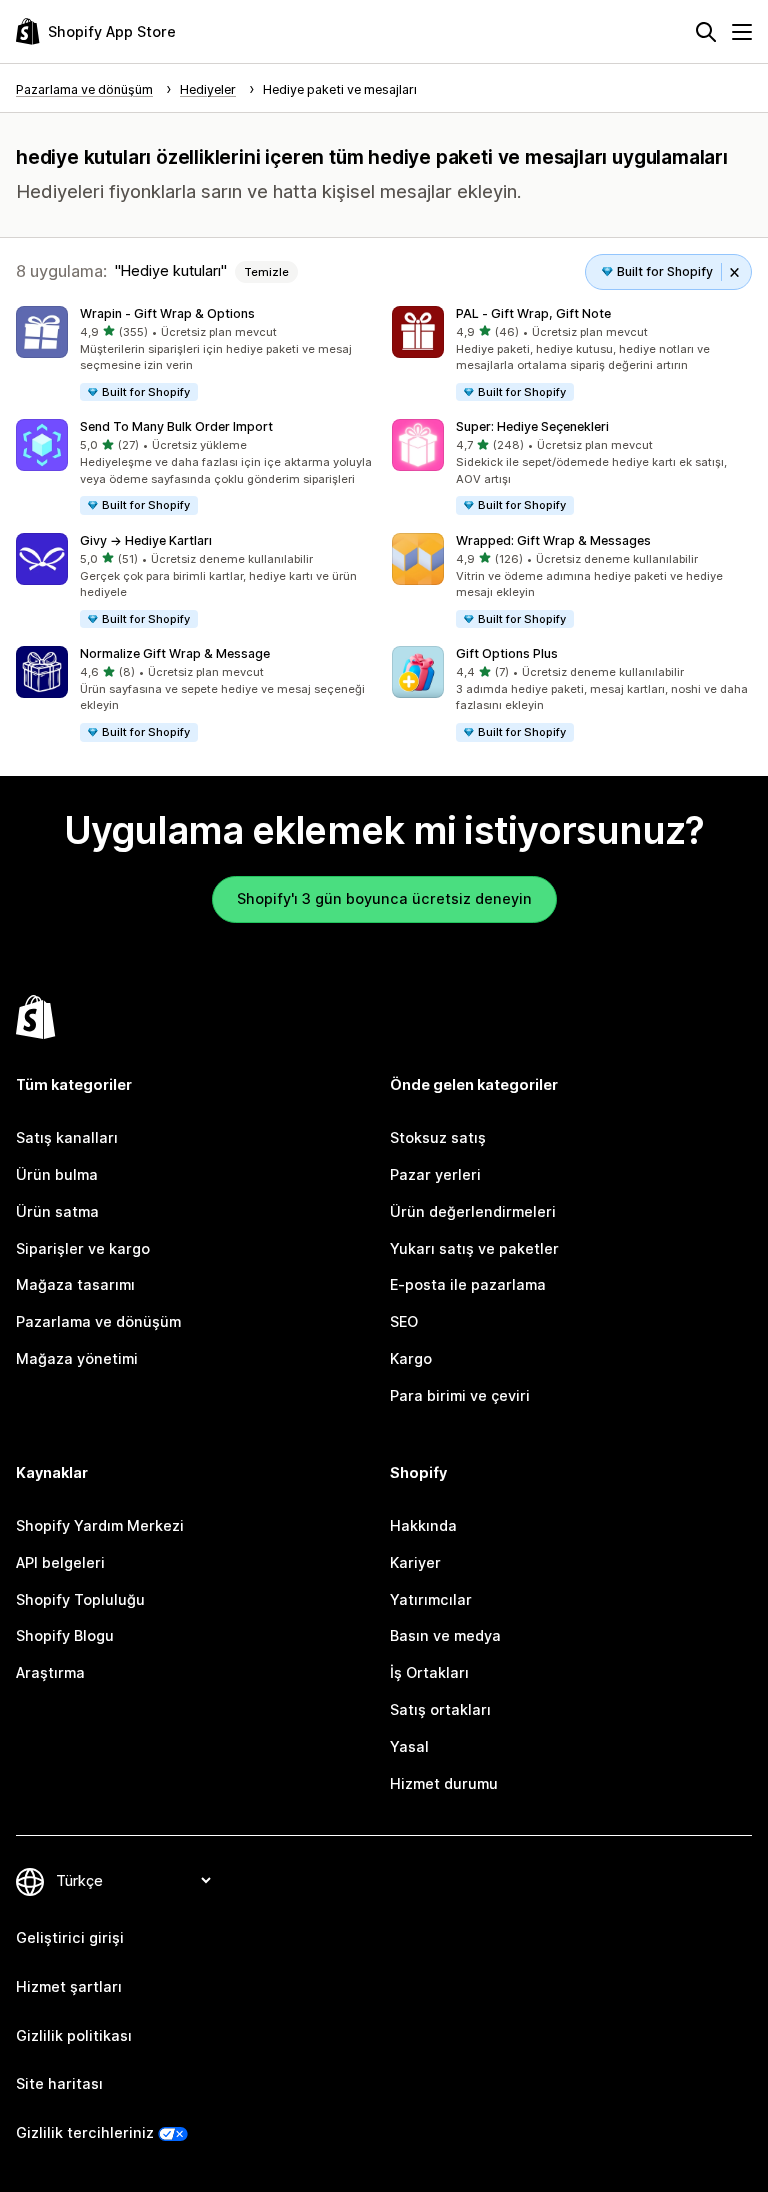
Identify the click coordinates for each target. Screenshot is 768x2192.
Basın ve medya (445, 1635)
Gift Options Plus (507, 653)
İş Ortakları (429, 1672)
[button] (196, 354)
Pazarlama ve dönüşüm (98, 1321)
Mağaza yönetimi (77, 1358)
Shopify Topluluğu (80, 1599)
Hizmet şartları (69, 1986)
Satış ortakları (440, 1709)
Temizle (266, 272)
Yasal (409, 1746)
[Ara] (706, 32)
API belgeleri (60, 1562)
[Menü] (742, 32)
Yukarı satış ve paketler (474, 1248)
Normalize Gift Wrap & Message (175, 653)
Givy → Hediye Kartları (146, 540)
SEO (404, 1321)
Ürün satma (57, 1211)
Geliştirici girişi (70, 1937)
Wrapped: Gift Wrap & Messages (553, 540)
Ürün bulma (57, 1174)
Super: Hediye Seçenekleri (532, 426)
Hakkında (423, 1525)
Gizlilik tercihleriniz (85, 2132)
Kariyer (415, 1562)
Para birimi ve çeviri (460, 1395)
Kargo (411, 1358)
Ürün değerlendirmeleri (473, 1211)
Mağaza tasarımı (75, 1284)
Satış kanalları (67, 1137)
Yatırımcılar (431, 1599)
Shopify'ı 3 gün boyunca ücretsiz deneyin (384, 898)
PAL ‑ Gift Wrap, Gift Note (533, 313)
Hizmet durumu (444, 1783)
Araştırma (50, 1672)
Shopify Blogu (65, 1635)
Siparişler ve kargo (83, 1248)
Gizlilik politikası (74, 2035)
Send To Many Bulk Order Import (176, 426)
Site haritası (59, 2083)
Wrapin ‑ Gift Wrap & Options (167, 313)
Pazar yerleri (435, 1174)
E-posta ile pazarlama (468, 1284)
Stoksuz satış (438, 1137)
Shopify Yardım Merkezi (100, 1525)
